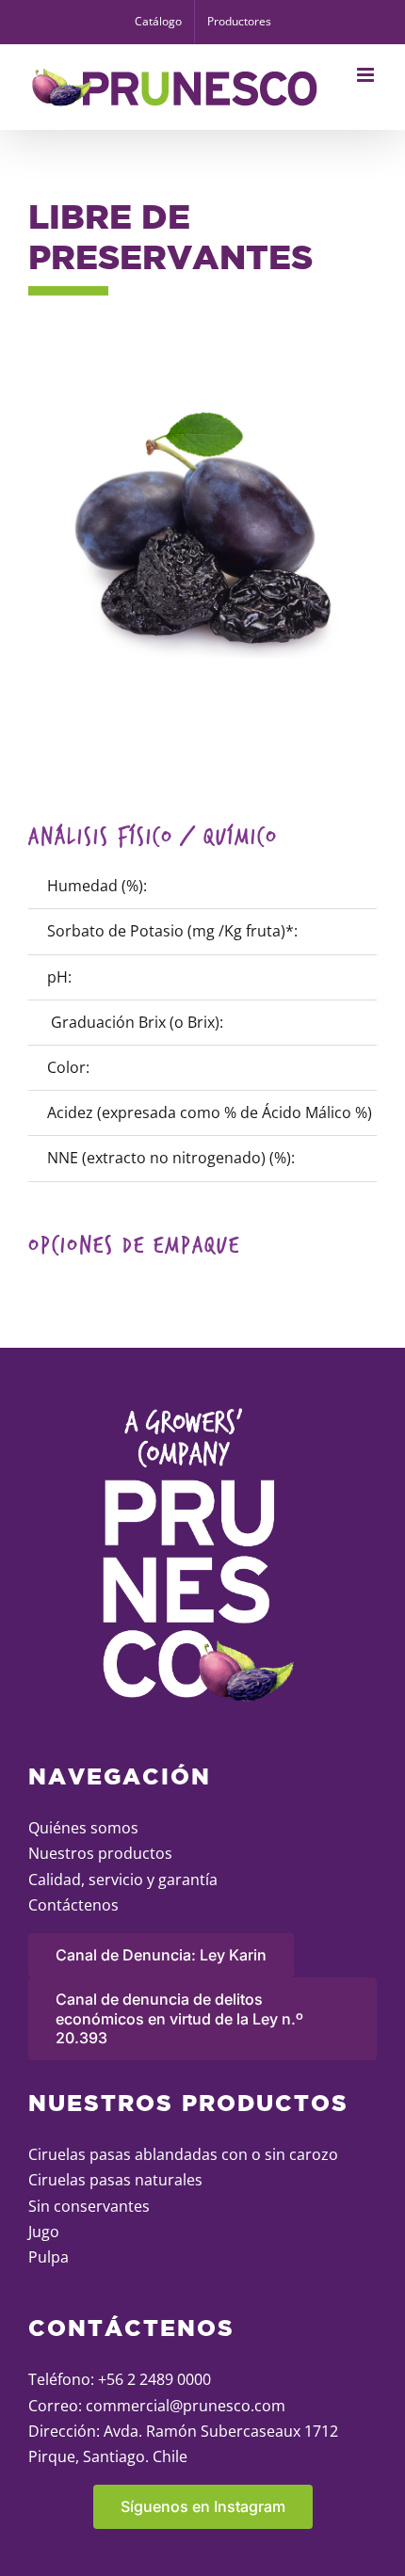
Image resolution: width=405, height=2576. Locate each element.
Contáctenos (73, 1905)
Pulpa (49, 2257)
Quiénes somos (83, 1828)
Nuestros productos (100, 1853)
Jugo (44, 2232)
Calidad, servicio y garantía (123, 1880)
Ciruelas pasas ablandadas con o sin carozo (183, 2154)
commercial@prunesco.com (186, 2406)
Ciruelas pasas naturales (115, 2180)
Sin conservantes (89, 2206)
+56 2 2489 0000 (154, 2379)
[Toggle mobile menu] (367, 75)
